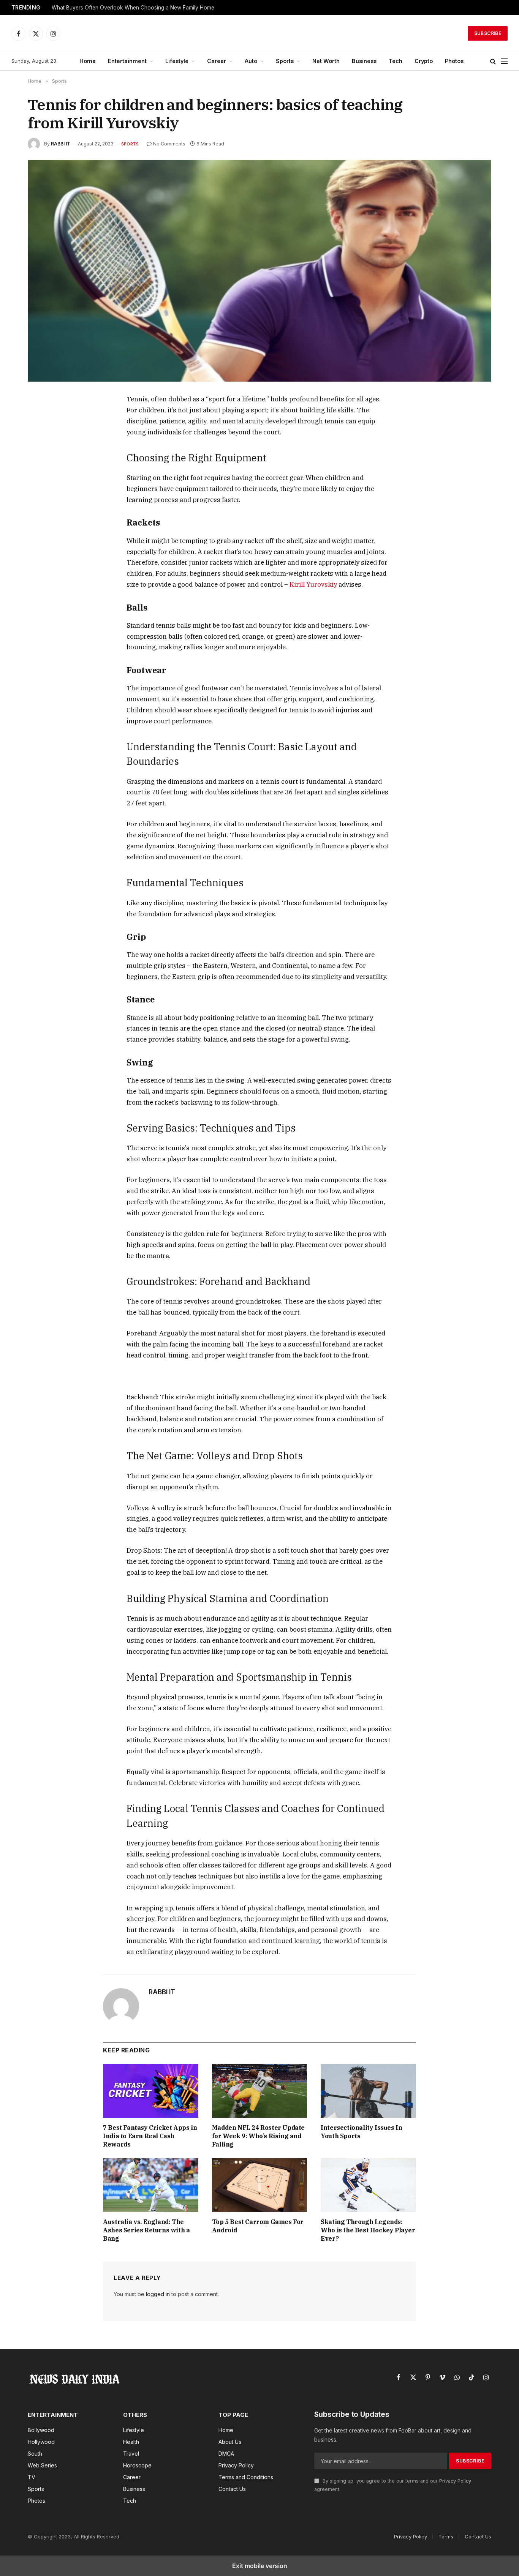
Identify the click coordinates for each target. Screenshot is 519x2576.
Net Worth (326, 61)
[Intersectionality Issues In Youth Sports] (368, 2091)
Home (88, 61)
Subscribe (488, 33)
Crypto (424, 61)
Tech (396, 61)
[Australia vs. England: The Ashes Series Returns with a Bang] (151, 2185)
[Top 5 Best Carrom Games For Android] (260, 2185)
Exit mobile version (260, 2566)
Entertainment (127, 61)
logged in (158, 2294)
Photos (454, 61)
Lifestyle (177, 61)
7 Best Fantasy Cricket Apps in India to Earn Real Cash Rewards (150, 2136)
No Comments (169, 144)
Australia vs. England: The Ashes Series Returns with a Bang (146, 2230)
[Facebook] (42, 418)
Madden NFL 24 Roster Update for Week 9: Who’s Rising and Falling (258, 2136)
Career (217, 61)
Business (364, 61)
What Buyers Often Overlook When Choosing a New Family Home (133, 8)
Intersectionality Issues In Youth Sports (361, 2132)
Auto (251, 61)
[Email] (42, 488)
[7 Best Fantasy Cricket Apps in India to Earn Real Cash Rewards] (151, 2091)
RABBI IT (61, 144)
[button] (493, 61)
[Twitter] (42, 436)
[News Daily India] (259, 33)
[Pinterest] (42, 470)
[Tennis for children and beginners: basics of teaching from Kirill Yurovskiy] (259, 271)
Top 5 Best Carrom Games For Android (258, 2226)
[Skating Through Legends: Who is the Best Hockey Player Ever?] (368, 2185)
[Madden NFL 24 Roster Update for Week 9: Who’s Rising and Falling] (260, 2091)
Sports (285, 61)
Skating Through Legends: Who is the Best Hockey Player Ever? (368, 2230)
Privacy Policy (455, 2481)
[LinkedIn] (42, 453)
